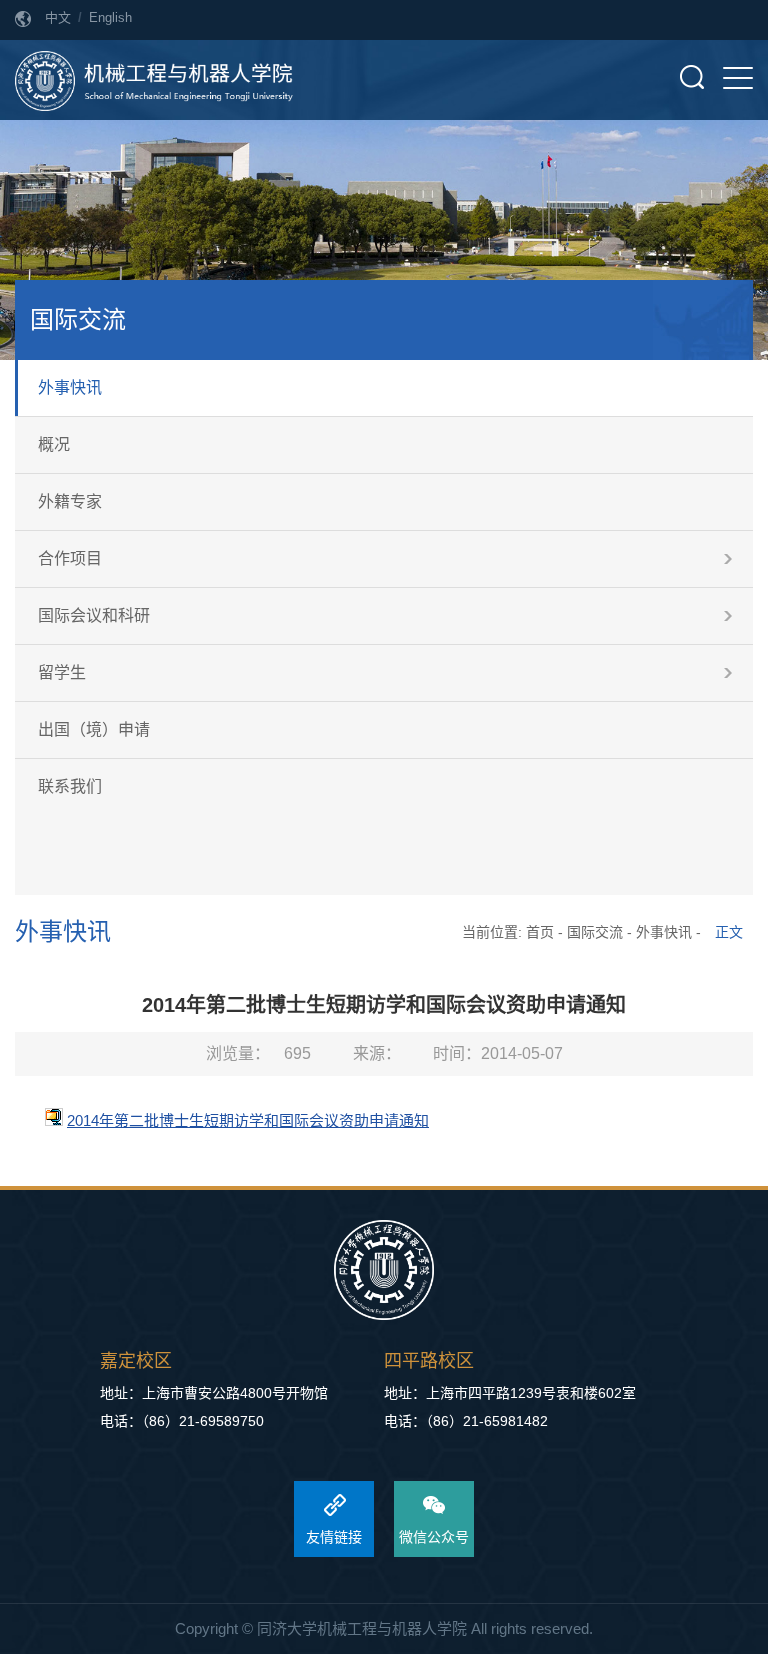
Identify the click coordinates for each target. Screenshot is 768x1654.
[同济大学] (384, 1271)
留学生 (62, 672)
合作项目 (70, 558)
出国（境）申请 (94, 729)
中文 (58, 17)
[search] (692, 77)
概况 (54, 444)
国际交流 (595, 932)
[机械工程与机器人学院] (154, 80)
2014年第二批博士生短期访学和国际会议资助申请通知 (248, 1120)
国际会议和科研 (94, 615)
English (110, 17)
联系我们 (70, 786)
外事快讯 (70, 387)
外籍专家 (70, 501)
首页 (540, 932)
